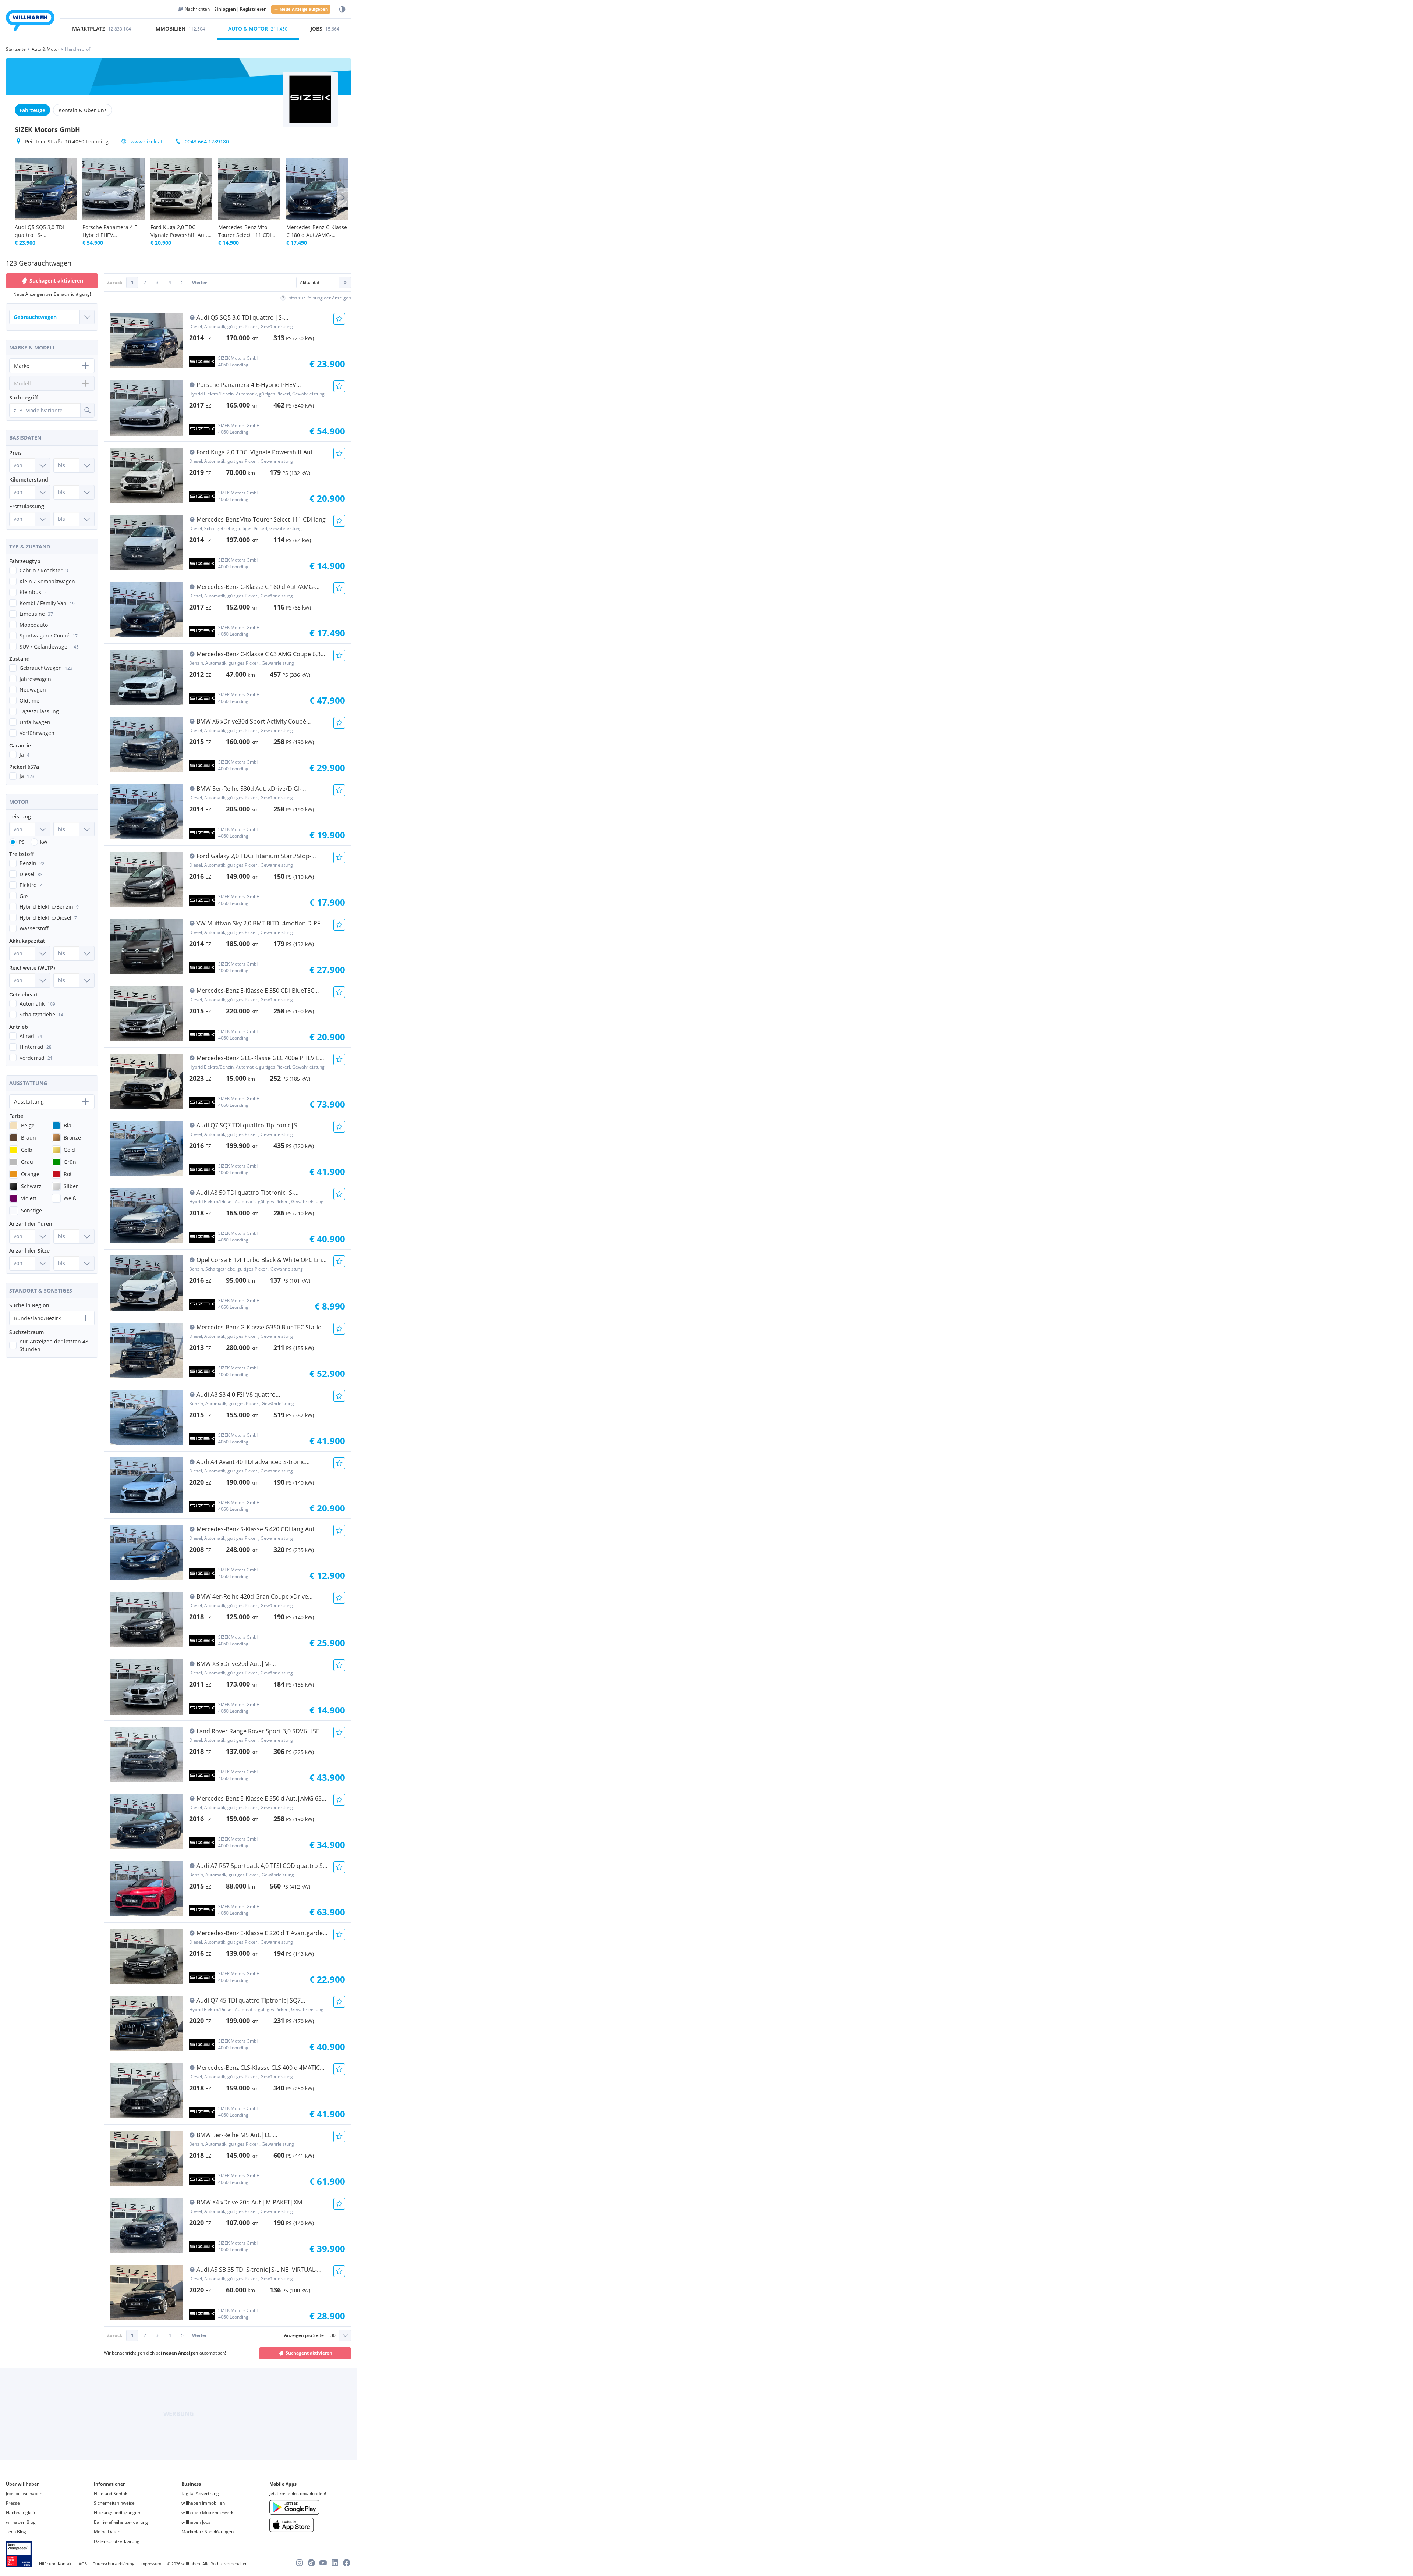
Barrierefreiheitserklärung (121, 2522)
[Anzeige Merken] (339, 319)
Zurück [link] (115, 282)
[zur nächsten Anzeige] (343, 198)
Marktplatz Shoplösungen (208, 2532)
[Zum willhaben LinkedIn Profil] (335, 2563)
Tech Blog (16, 2532)
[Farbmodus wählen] (342, 9)
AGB (83, 2564)
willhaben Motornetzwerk (207, 2513)
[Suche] (87, 410)
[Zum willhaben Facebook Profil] (347, 2563)
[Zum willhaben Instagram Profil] (300, 2563)
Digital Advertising (200, 2493)
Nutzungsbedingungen (117, 2513)
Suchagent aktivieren (309, 2353)
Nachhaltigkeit (21, 2513)
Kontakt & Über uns (83, 110)
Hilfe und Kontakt (111, 2493)
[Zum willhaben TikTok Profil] (311, 2563)
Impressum (151, 2564)
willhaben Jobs (196, 2522)
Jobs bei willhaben (24, 2493)
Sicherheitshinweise (114, 2503)
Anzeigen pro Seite (304, 2335)
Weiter (199, 282)
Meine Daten (107, 2532)
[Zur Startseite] (30, 22)
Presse (13, 2503)
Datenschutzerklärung (117, 2541)
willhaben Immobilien (203, 2503)
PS (22, 842)
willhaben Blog (21, 2522)
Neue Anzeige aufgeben (304, 9)
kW (44, 842)
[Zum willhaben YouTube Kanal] (323, 2563)
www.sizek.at (147, 141)
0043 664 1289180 (207, 141)
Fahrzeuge (32, 110)
